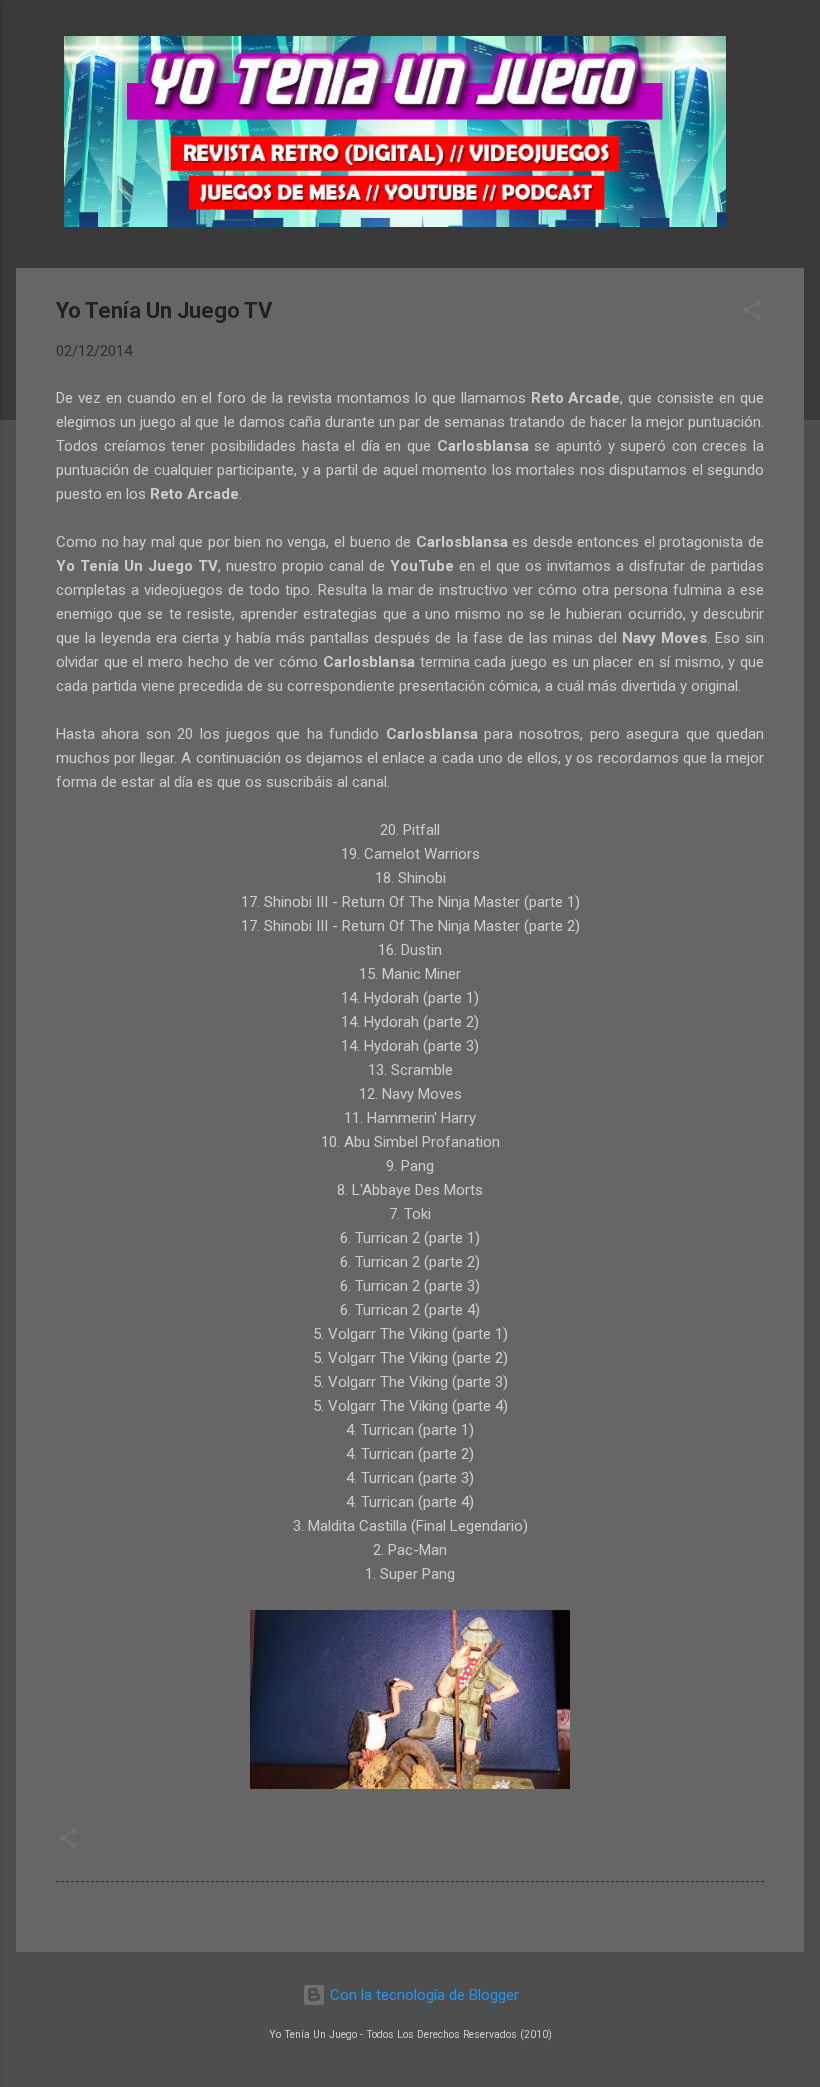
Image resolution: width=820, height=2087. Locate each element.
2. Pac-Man (410, 1550)
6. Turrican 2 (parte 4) (410, 1310)
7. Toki (410, 1214)
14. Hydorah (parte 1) (410, 998)
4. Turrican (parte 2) (410, 1454)
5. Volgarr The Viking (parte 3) (410, 1382)
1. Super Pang (410, 1574)
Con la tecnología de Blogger (422, 1995)
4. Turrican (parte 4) (410, 1502)
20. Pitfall (410, 830)
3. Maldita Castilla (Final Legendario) (410, 1526)
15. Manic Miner (410, 974)
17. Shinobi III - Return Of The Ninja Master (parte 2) (410, 926)
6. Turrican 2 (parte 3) (410, 1286)
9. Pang (410, 1166)
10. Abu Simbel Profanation (410, 1142)
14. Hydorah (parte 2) (410, 1022)
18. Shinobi (410, 878)
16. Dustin (410, 950)
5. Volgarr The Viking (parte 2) (410, 1358)
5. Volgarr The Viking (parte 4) (410, 1406)
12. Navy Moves (410, 1094)
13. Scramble (410, 1070)
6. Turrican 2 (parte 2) (410, 1262)
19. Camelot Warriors (410, 854)
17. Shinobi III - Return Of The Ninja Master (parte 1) (410, 902)
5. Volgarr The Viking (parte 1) (410, 1334)
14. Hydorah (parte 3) (410, 1046)
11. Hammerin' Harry (410, 1118)
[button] (752, 313)
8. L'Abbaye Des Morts (410, 1190)
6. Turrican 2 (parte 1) (410, 1238)
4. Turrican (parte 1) (410, 1430)
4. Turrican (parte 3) (410, 1478)
